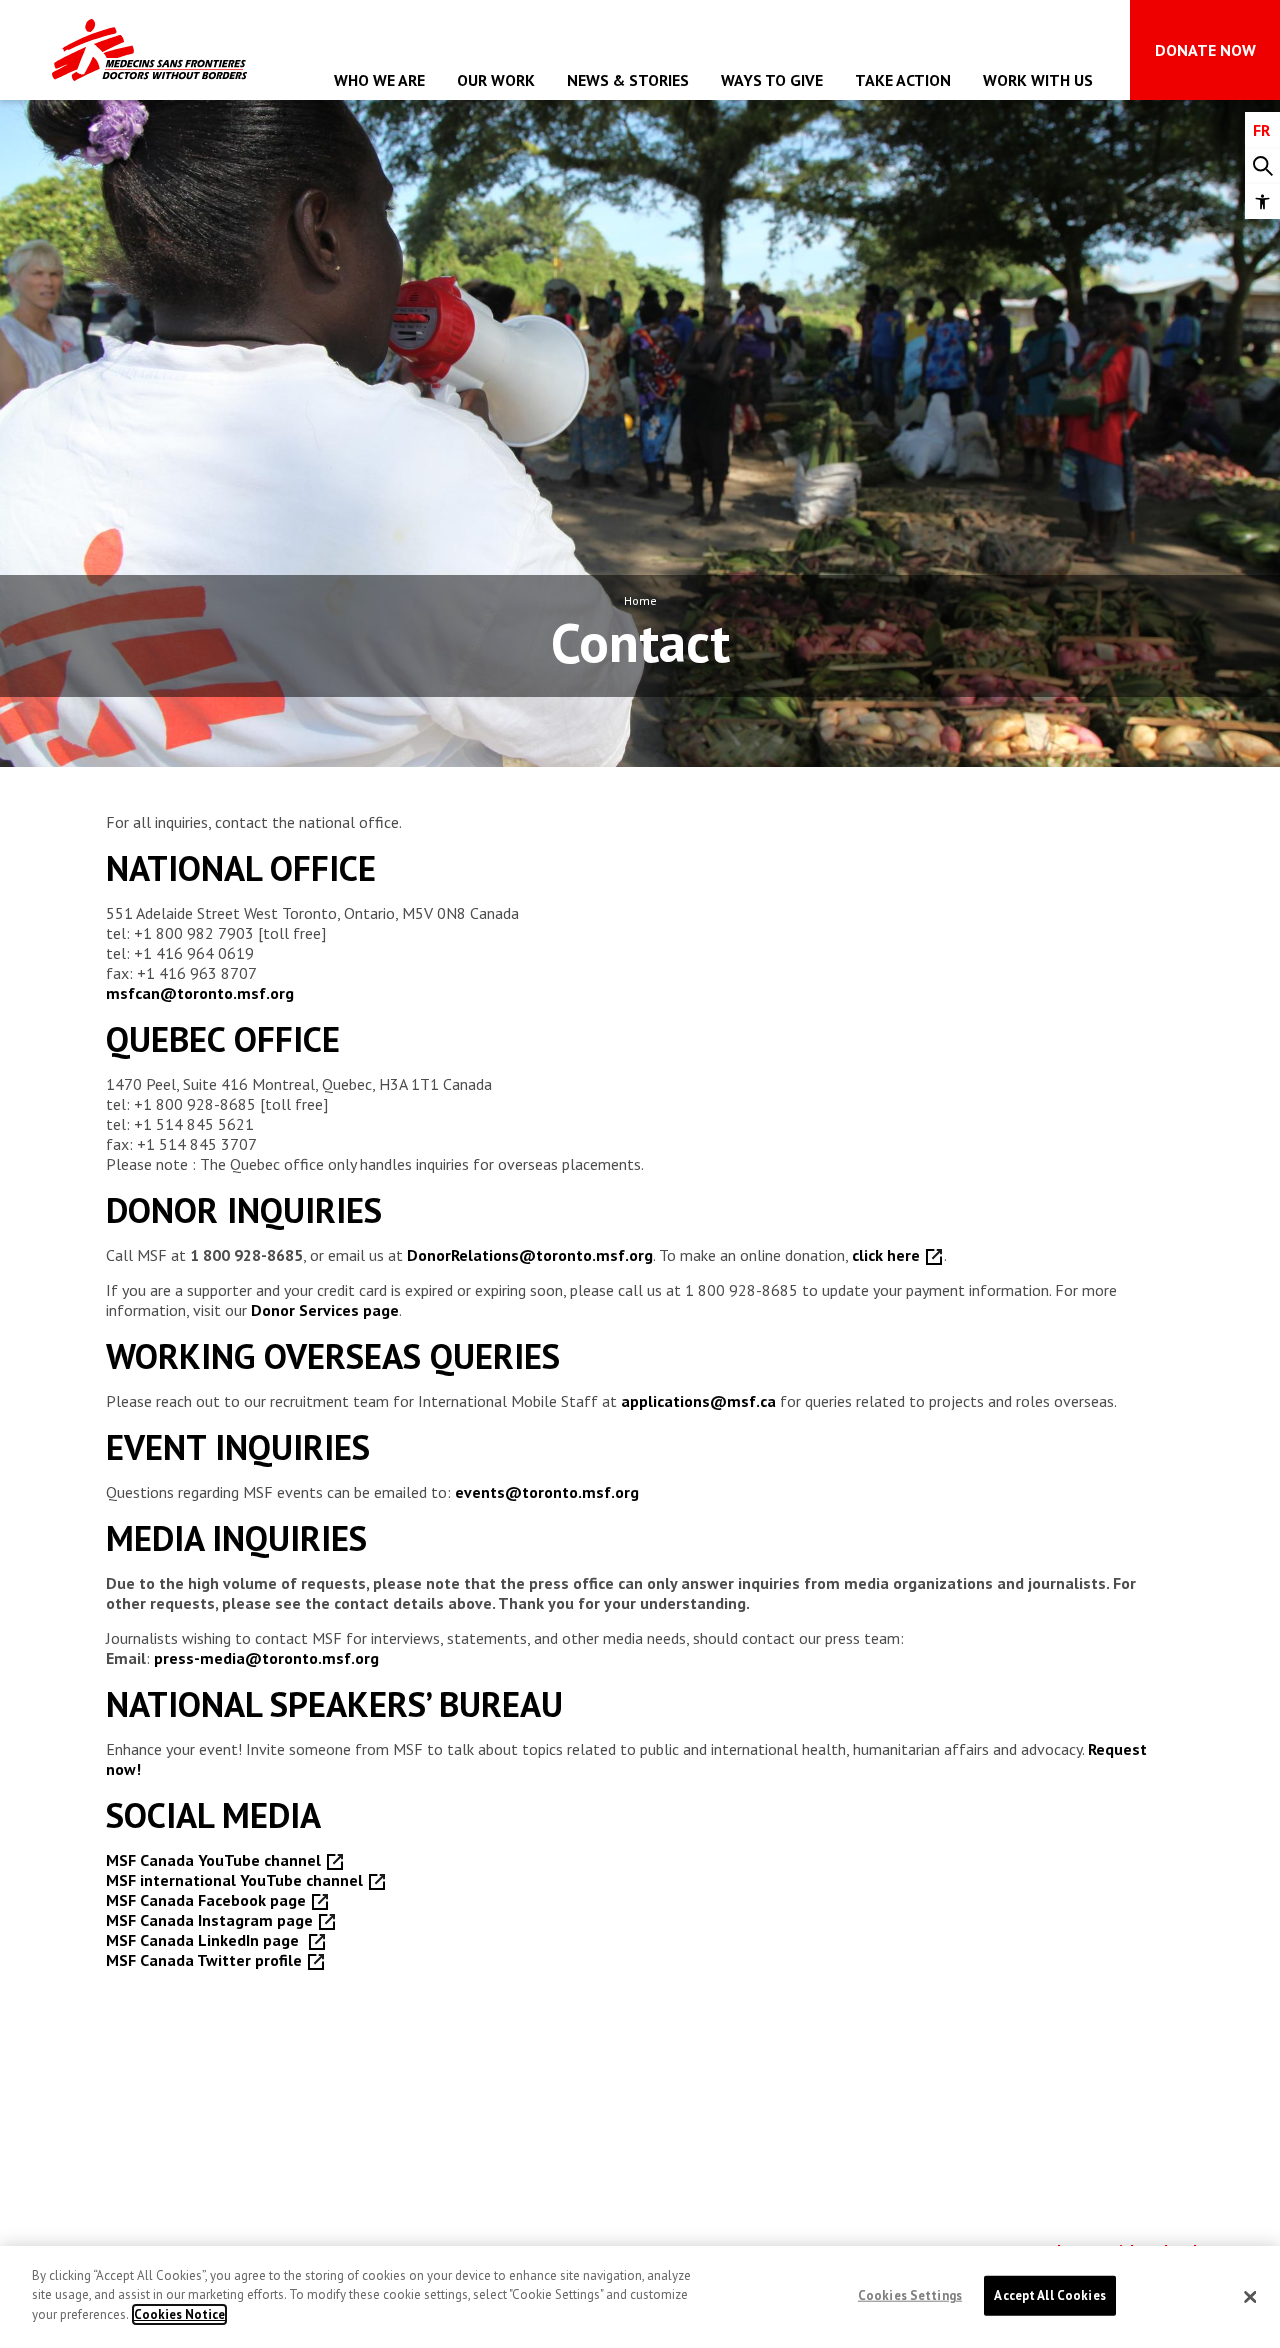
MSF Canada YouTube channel (215, 1860)
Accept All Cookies (1049, 2295)
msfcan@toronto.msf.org (200, 993)
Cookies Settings (910, 2295)
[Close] (1250, 2297)
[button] (1262, 201)
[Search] (1262, 166)
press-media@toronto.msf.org (266, 1658)
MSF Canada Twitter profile (206, 1960)
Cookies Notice (179, 2314)
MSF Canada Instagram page (211, 1920)
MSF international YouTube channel (236, 1880)
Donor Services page (325, 1310)
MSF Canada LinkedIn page (206, 1940)
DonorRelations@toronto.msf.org (530, 1255)
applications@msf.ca (698, 1401)
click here (888, 1255)
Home (640, 600)
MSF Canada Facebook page (208, 1900)
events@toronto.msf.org (547, 1492)
